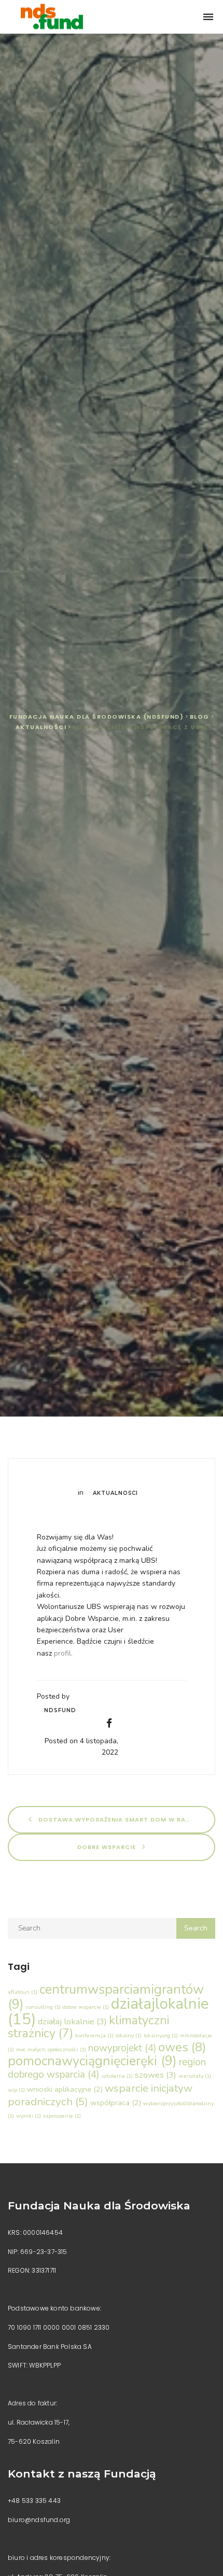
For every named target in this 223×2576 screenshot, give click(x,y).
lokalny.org (161, 2035)
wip (16, 2090)
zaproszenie (62, 2116)
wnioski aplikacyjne (65, 2089)
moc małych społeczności (51, 2049)
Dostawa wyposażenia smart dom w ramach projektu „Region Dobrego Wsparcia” (126, 1819)
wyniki (29, 2116)
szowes (156, 2075)
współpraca (116, 2103)
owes (182, 2047)
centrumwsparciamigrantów (106, 1997)
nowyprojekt (122, 2048)
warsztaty (195, 2076)
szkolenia (117, 2076)
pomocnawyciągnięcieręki (92, 2061)
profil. (63, 1653)
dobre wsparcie (108, 1846)
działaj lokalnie (72, 2021)
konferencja (94, 2035)
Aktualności (115, 1493)
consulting (43, 2007)
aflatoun (23, 1992)
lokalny (129, 2035)
